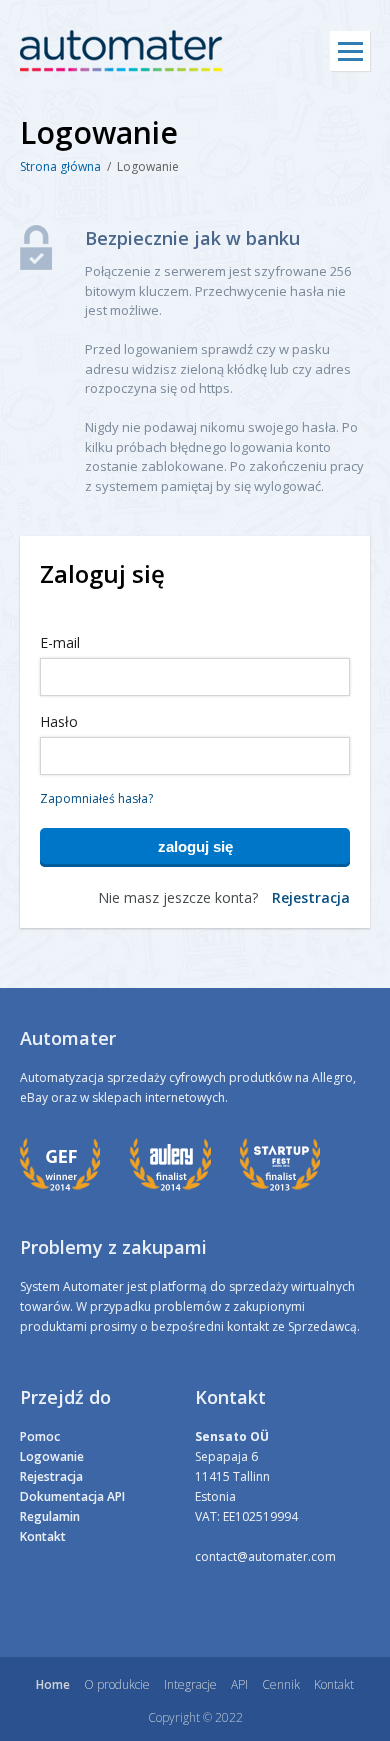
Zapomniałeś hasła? (96, 798)
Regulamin (50, 1516)
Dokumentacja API (72, 1496)
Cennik (281, 1684)
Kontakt (43, 1536)
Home (53, 1684)
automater (121, 51)
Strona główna (60, 166)
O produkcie (117, 1684)
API (239, 1684)
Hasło (59, 721)
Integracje (190, 1684)
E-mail (60, 642)
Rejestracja (311, 897)
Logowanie (52, 1456)
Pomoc (40, 1436)
